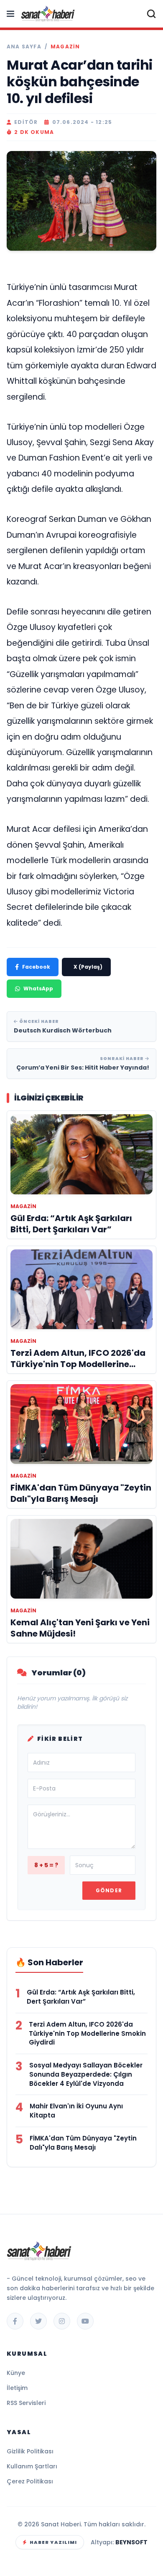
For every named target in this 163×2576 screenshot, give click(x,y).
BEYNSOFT (131, 2542)
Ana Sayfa (24, 47)
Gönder (109, 1890)
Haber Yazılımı (53, 2542)
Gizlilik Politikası (30, 2451)
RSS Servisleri (26, 2403)
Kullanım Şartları (32, 2466)
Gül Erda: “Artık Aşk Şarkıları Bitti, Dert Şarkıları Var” (81, 1997)
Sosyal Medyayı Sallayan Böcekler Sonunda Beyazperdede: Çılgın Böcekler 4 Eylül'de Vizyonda (86, 2074)
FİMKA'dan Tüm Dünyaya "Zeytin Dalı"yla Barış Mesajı (83, 2143)
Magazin (65, 47)
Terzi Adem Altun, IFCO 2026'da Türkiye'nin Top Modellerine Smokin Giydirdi (87, 2033)
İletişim (17, 2388)
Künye (16, 2373)
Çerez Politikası (30, 2481)
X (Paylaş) (88, 967)
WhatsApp (38, 988)
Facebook (36, 967)
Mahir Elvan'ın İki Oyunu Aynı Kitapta (76, 2111)
